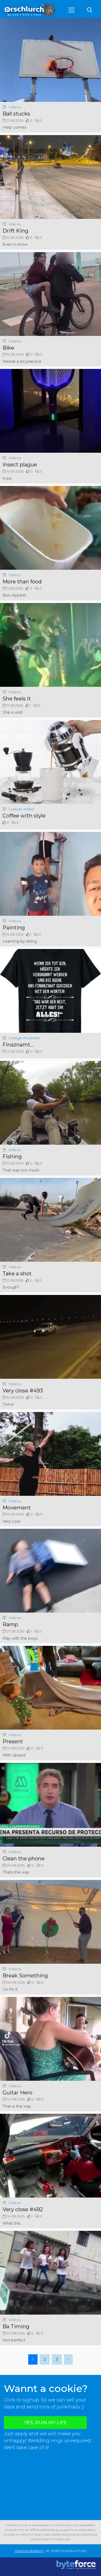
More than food (22, 582)
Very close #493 (23, 1391)
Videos (15, 107)
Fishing (12, 1157)
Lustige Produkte (24, 1038)
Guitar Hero (17, 2093)
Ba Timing (16, 2326)
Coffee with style (24, 816)
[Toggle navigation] (71, 10)
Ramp (10, 1624)
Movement (17, 1508)
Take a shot (17, 1274)
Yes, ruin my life (45, 2423)
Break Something (25, 1976)
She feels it (17, 699)
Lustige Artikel (21, 809)
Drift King (15, 231)
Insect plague (20, 465)
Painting (14, 928)
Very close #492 (23, 2209)
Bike (8, 348)
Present (13, 1741)
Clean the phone (24, 1859)
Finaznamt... (18, 1045)
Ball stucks (16, 114)
